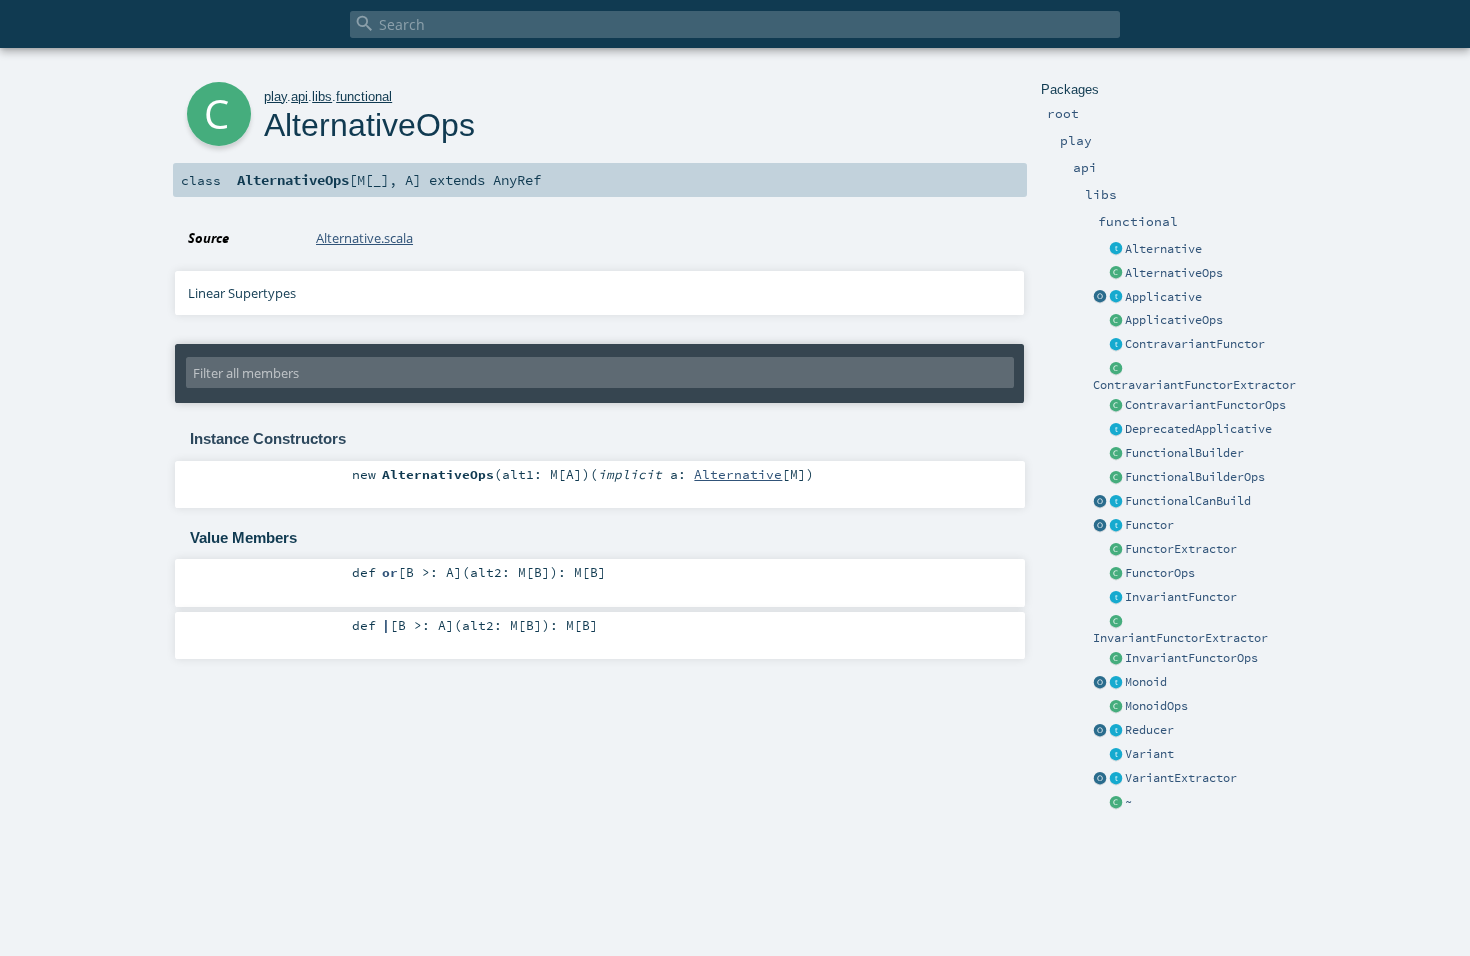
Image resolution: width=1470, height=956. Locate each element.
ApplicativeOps (1174, 320)
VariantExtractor (1181, 778)
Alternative (1163, 249)
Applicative (1163, 297)
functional (364, 96)
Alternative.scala (364, 238)
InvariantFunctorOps (1191, 658)
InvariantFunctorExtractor (1180, 638)
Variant (1149, 754)
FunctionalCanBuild (1188, 501)
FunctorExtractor (1181, 549)
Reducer (1149, 730)
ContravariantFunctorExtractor (1194, 385)
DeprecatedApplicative (1198, 429)
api (299, 96)
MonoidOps (1156, 706)
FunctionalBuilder (1184, 453)
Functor (1149, 525)
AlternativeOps (1174, 273)
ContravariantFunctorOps (1205, 405)
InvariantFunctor (1181, 597)
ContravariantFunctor (1195, 344)
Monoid (1146, 682)
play (275, 96)
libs (322, 96)
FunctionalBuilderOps (1195, 477)
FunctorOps (1160, 573)
